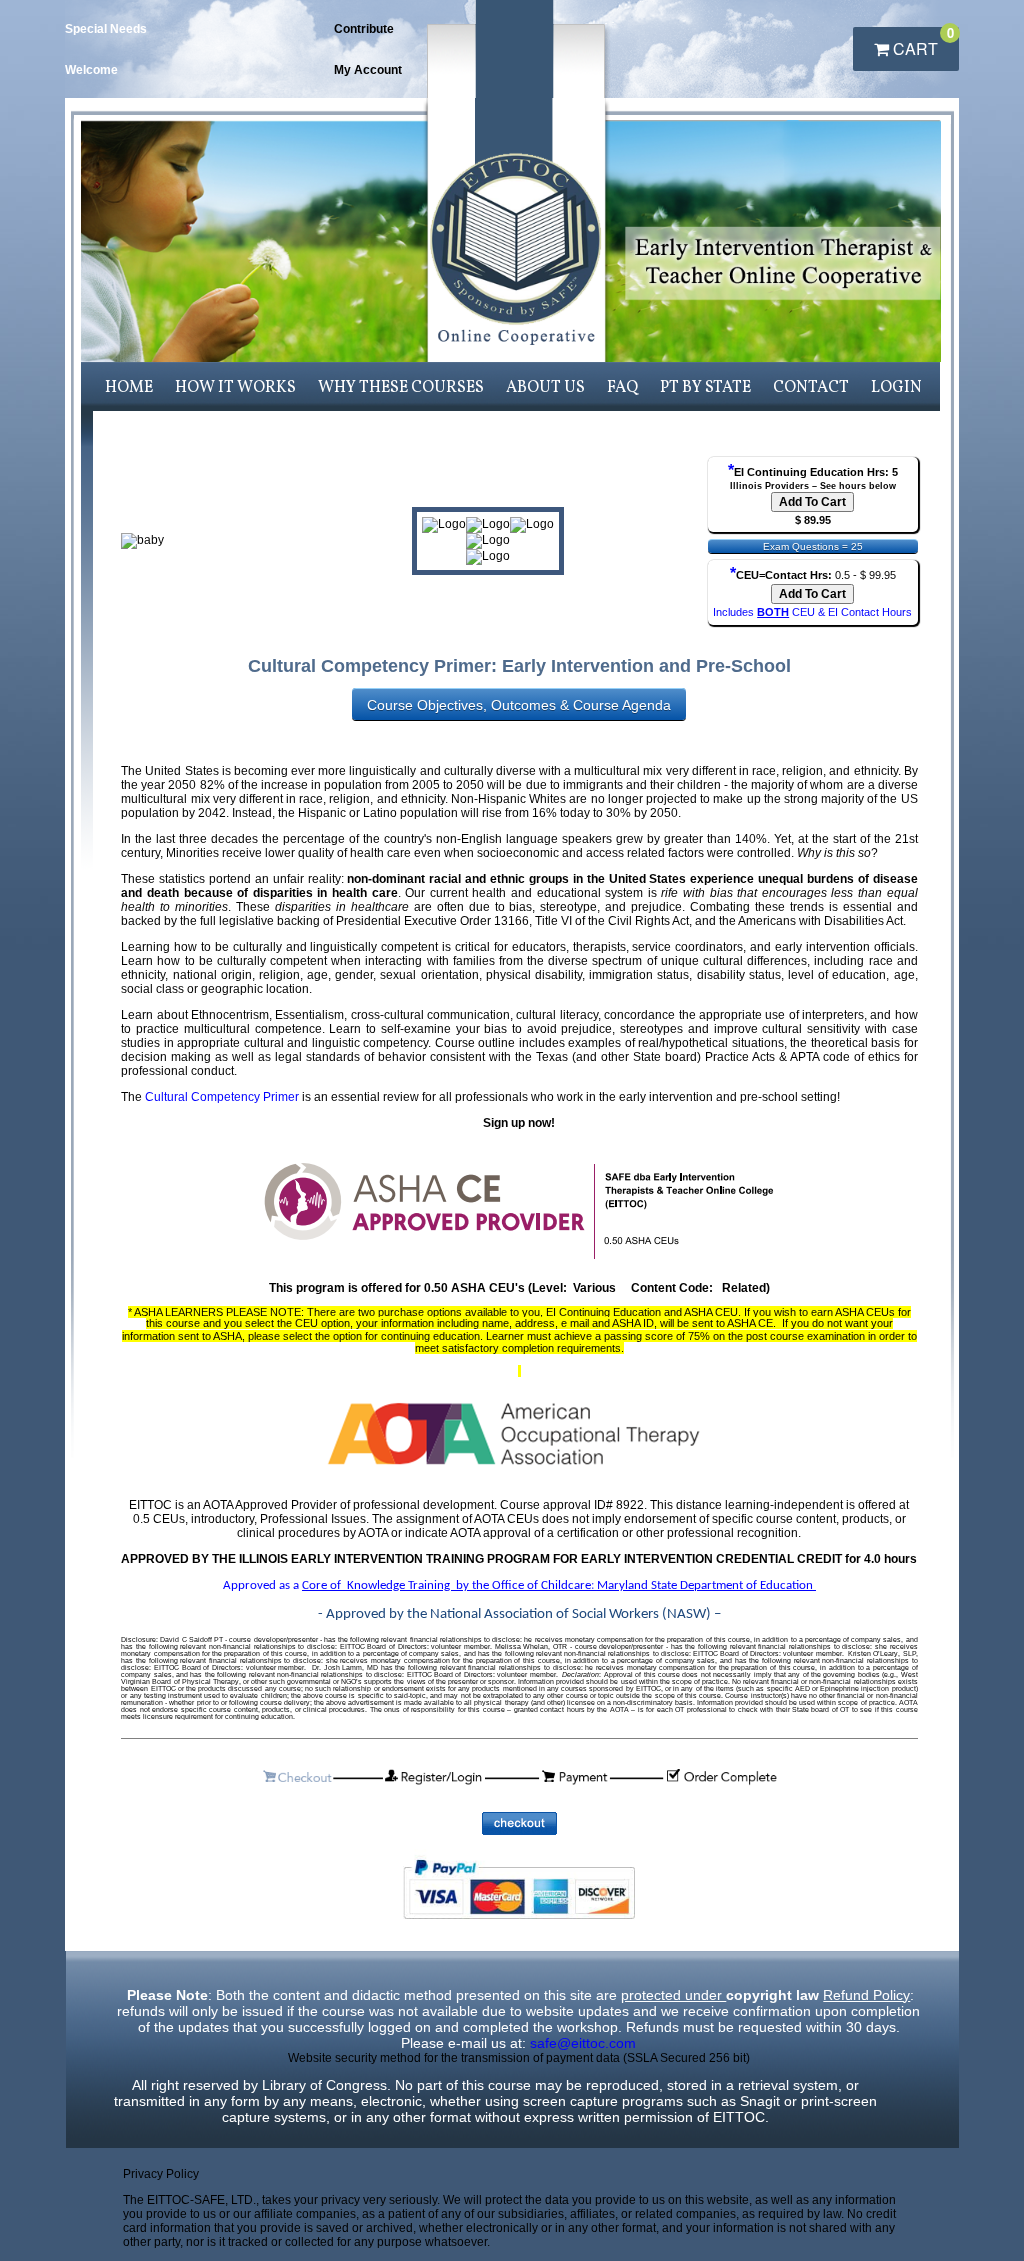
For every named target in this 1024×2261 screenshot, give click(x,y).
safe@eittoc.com (583, 2043)
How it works (235, 388)
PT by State (705, 388)
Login (896, 388)
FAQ (622, 388)
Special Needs (106, 29)
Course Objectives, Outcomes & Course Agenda (519, 705)
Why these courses (401, 388)
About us (545, 388)
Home (129, 388)
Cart (921, 43)
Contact (811, 388)
